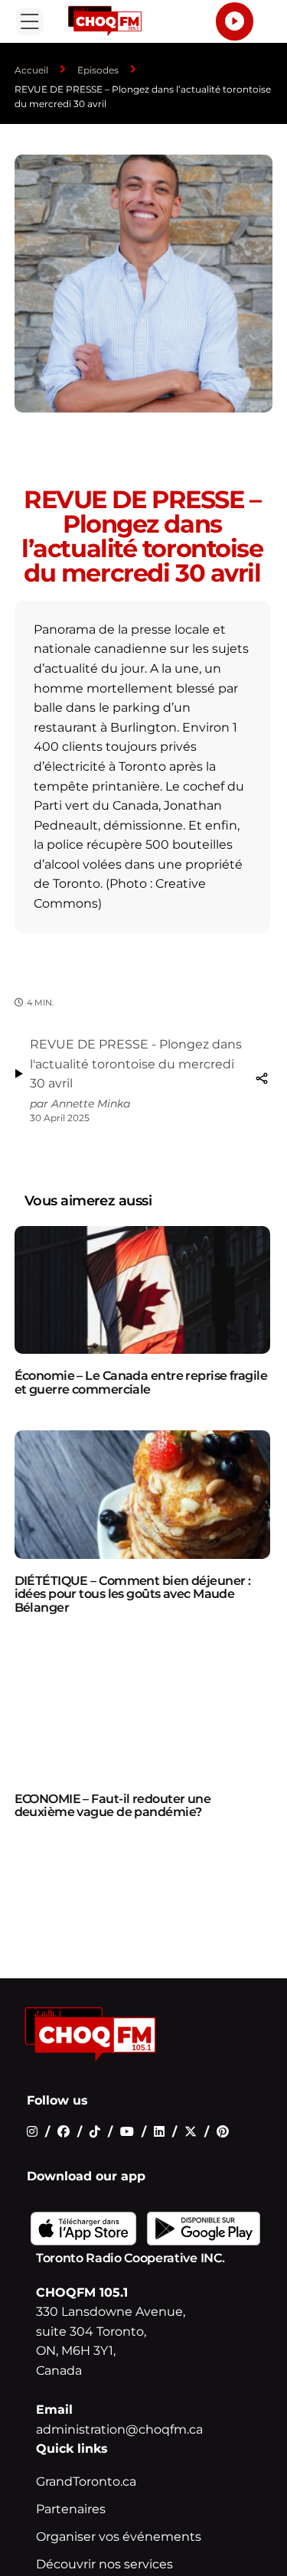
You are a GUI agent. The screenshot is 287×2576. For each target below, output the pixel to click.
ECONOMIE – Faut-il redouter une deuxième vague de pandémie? (113, 1806)
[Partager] (262, 1078)
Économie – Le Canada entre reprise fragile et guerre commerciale (141, 1383)
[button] (30, 21)
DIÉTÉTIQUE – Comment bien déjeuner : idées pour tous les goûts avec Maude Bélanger (133, 1594)
